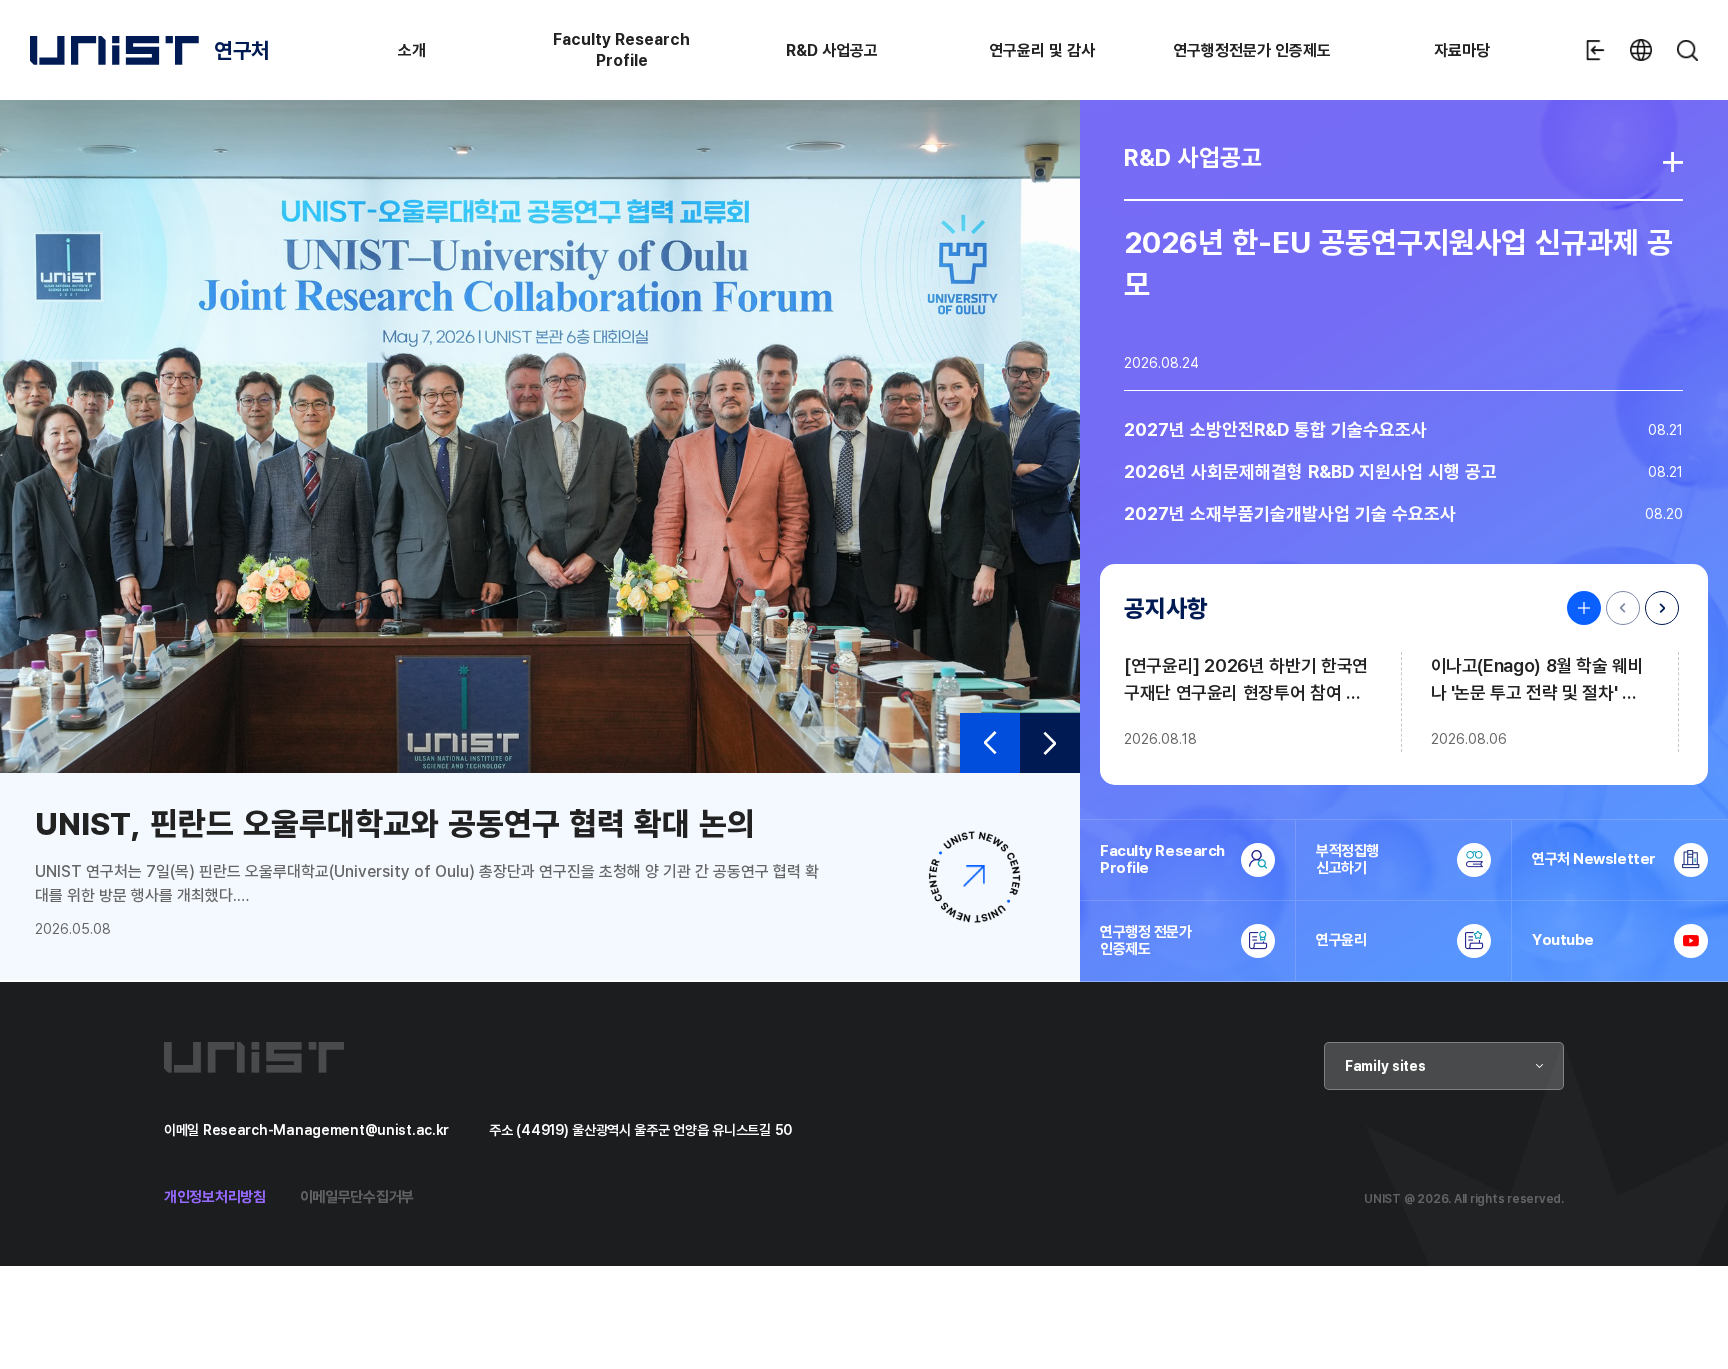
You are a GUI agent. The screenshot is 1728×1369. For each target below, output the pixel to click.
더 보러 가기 (1673, 162)
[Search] (1687, 50)
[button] (990, 743)
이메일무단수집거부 (357, 1196)
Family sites (1385, 1065)
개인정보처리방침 (215, 1196)
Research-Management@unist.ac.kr (326, 1129)
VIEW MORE (1579, 608)
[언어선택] (1641, 50)
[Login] (1595, 50)
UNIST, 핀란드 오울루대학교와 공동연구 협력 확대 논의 (395, 822)
